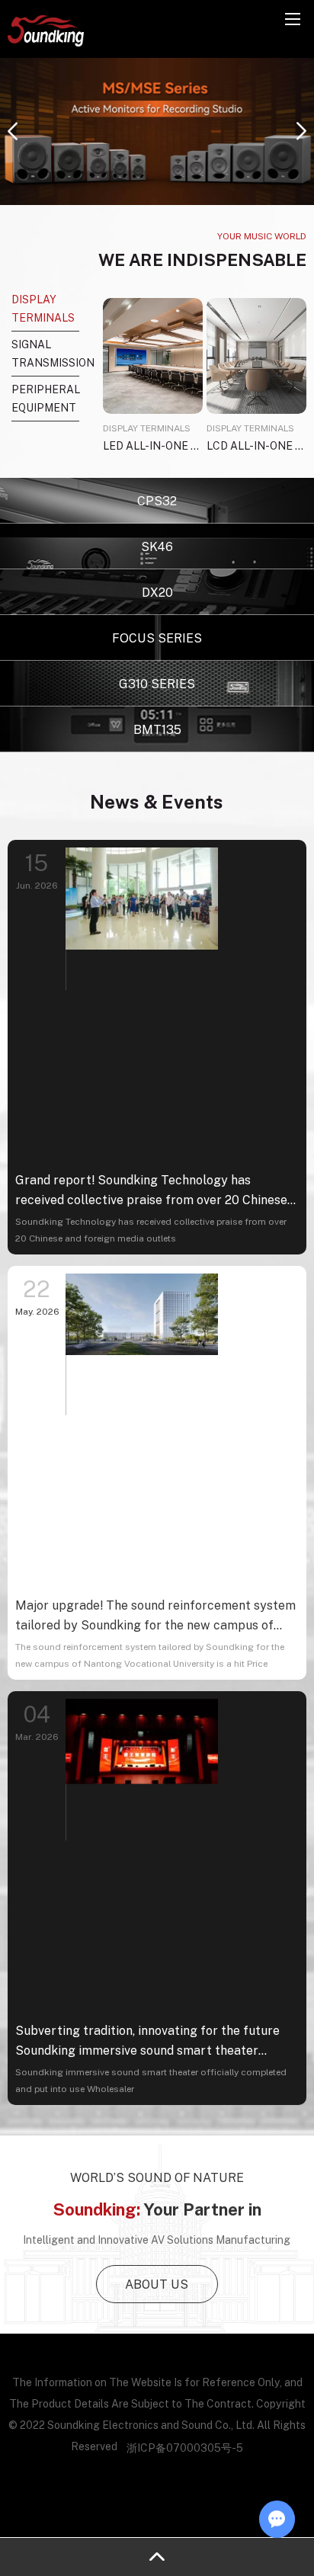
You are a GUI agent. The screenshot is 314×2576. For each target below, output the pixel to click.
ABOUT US (157, 2284)
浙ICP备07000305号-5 (185, 2448)
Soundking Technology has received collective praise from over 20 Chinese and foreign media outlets (151, 1230)
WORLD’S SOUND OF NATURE (157, 2177)
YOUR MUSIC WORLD (262, 236)
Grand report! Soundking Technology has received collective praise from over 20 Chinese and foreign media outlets (151, 1191)
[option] (157, 131)
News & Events (157, 801)
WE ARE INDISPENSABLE (202, 260)
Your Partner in (157, 2209)
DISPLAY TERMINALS (147, 428)
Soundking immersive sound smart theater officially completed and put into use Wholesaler (151, 2080)
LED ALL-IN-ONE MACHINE (153, 445)
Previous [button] (13, 131)
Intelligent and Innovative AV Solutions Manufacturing (157, 2240)
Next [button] (301, 131)
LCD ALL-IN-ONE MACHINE (256, 445)
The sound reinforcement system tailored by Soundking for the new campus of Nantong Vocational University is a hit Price (150, 1655)
